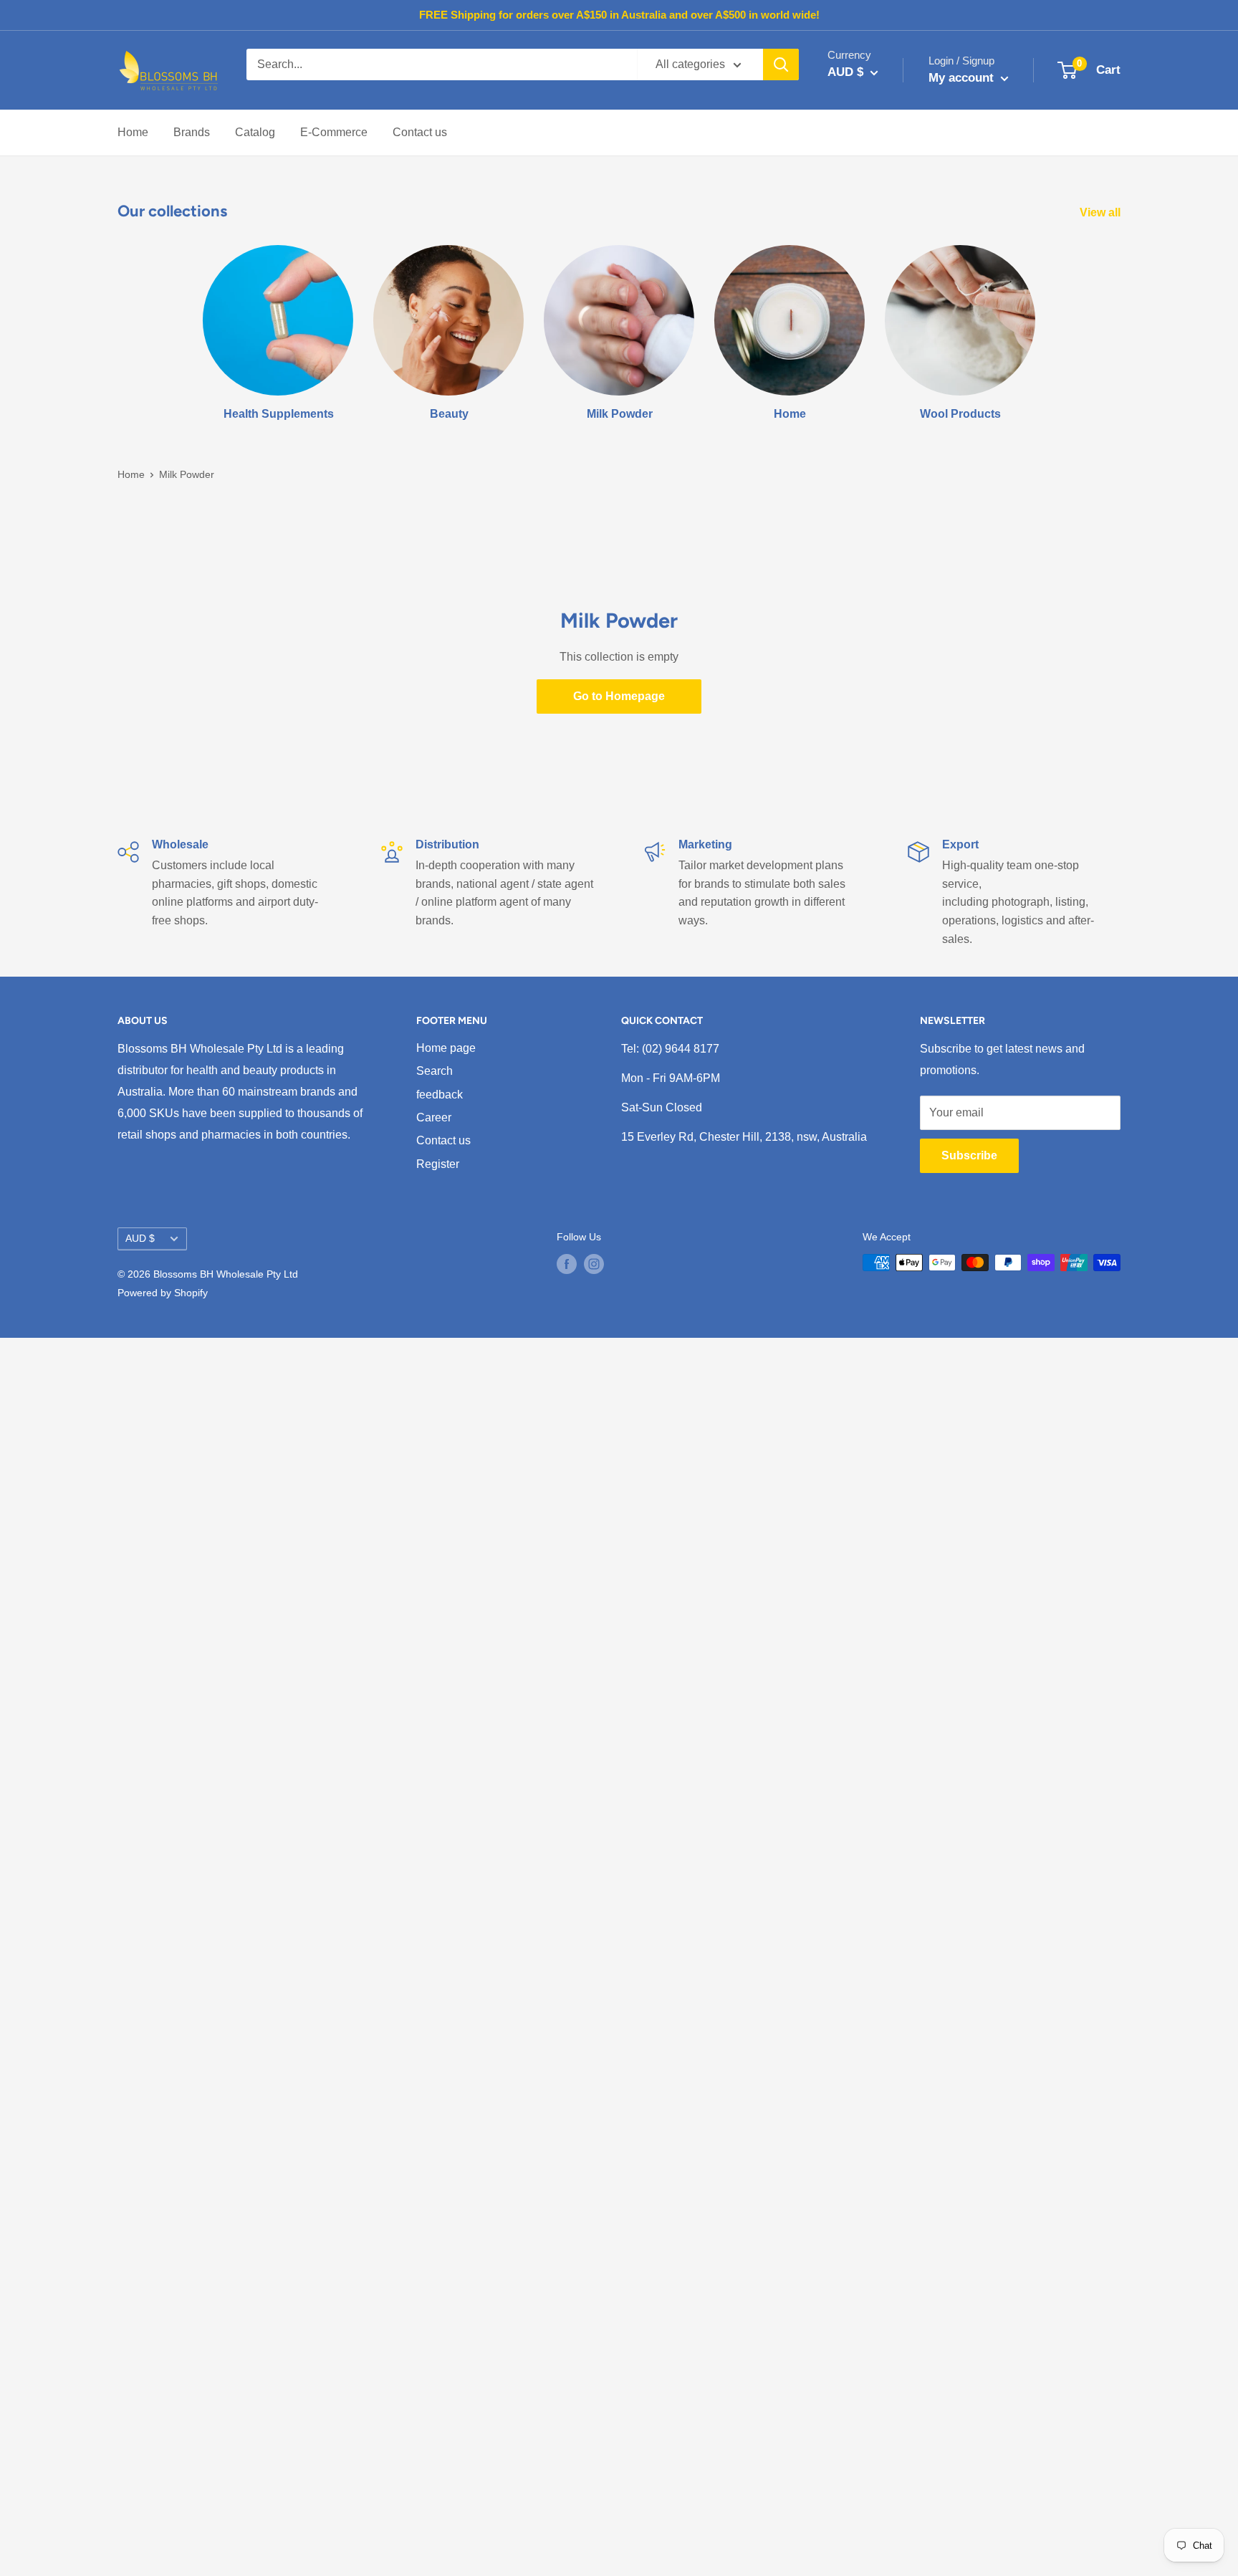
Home (133, 132)
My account (963, 78)
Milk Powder (187, 474)
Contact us (420, 132)
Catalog (255, 132)
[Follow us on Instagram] (594, 1264)
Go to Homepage (619, 696)
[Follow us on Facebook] (567, 1264)
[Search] (781, 64)
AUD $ (140, 1239)
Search (435, 1071)
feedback (440, 1095)
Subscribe (969, 1155)
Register (438, 1164)
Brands (192, 132)
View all (1102, 212)
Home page (446, 1048)
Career (434, 1117)
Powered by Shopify (163, 1293)
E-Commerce (334, 132)
